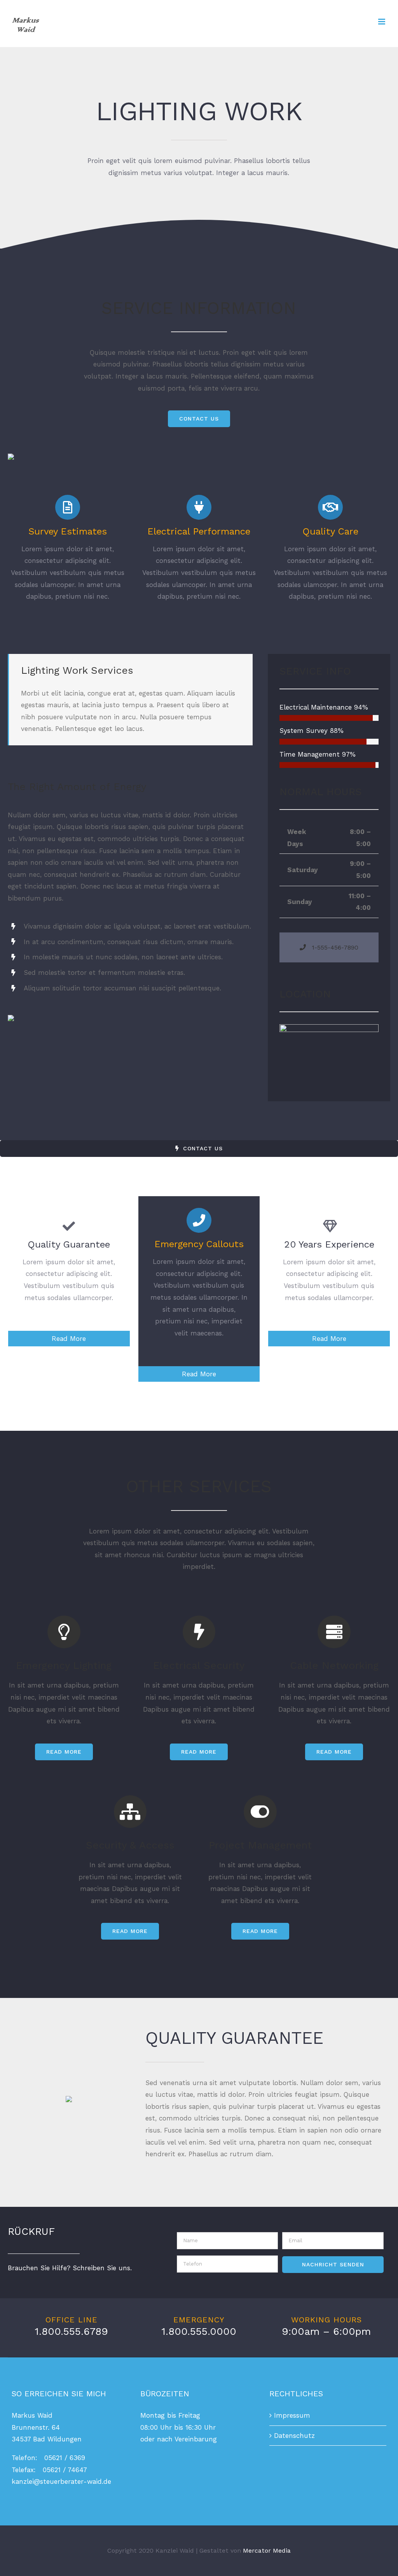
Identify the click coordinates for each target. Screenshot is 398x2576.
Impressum (292, 2415)
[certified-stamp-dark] (69, 2099)
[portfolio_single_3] (11, 457)
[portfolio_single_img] (11, 1018)
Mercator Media (267, 2551)
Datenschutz (294, 2436)
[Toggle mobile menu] (382, 22)
